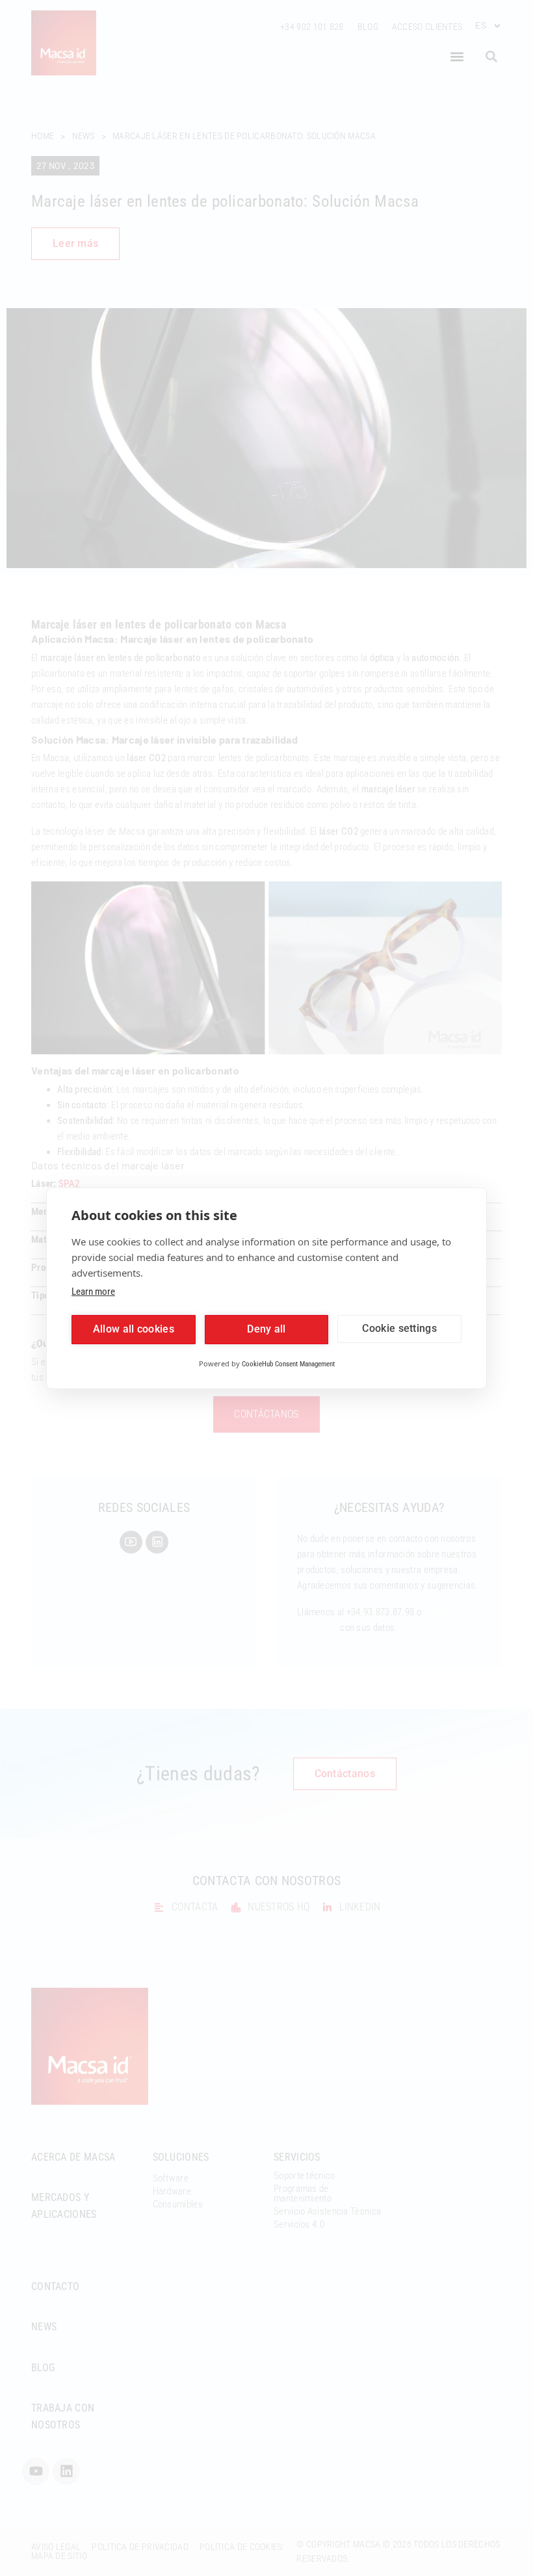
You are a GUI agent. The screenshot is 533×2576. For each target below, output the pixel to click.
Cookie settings (399, 1328)
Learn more (93, 1292)
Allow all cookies (134, 1329)
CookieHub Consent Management (288, 1364)
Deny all (266, 1329)
